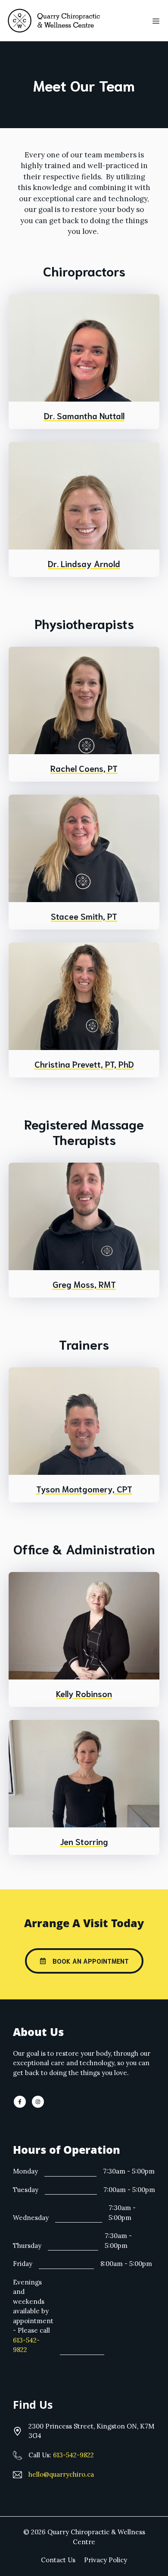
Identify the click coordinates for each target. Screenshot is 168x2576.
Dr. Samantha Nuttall (84, 415)
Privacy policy (106, 2560)
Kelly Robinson (84, 1693)
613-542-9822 (73, 2455)
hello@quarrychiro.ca (61, 2474)
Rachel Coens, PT (84, 768)
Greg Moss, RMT (84, 1284)
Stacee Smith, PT (84, 916)
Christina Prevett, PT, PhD (84, 1064)
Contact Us (58, 2560)
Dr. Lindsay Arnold (84, 563)
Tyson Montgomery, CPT (84, 1489)
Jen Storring (84, 1841)
